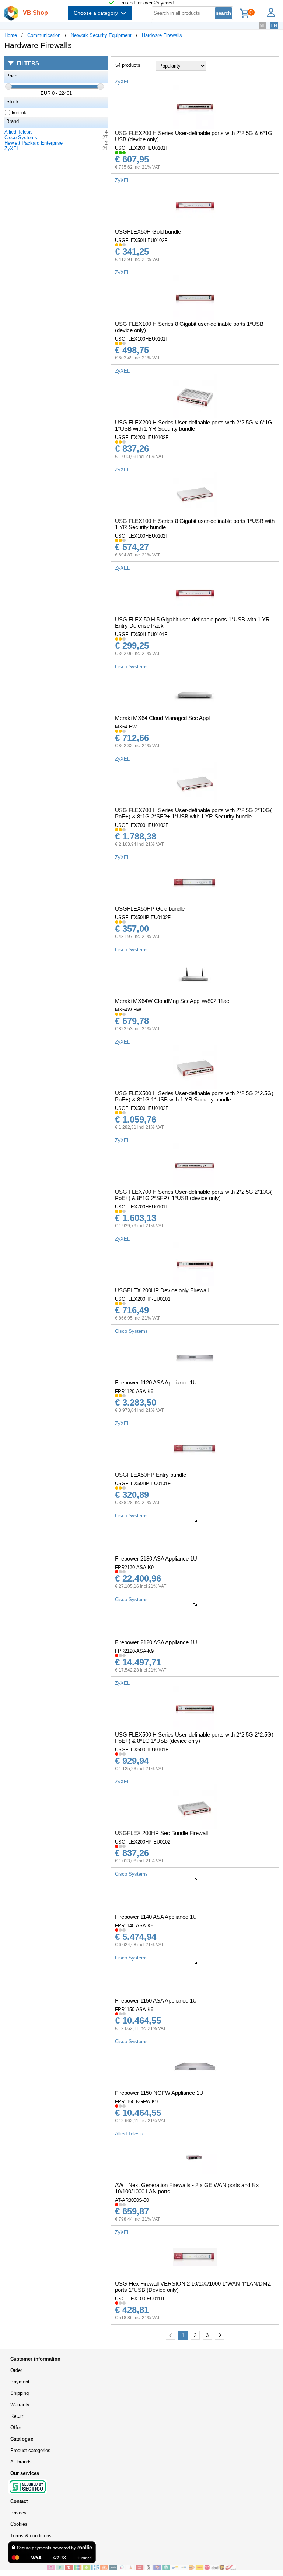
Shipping (20, 2393)
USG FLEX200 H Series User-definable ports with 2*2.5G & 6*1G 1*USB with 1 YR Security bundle (194, 425)
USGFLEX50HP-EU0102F (143, 918)
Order (16, 2370)
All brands (21, 2462)
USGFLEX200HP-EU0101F (144, 1299)
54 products (128, 65)
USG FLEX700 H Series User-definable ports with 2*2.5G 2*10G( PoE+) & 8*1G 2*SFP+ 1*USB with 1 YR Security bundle (193, 813)
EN (274, 26)
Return (17, 2416)
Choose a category (97, 13)
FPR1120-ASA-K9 (134, 1391)
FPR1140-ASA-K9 (134, 1926)
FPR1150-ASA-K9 (134, 2009)
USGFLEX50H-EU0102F (141, 240)
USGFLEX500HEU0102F (142, 1108)
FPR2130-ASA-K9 (134, 1567)
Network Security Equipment (101, 35)
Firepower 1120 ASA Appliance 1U (156, 1382)
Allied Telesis (19, 132)
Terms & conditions (31, 2536)
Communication (44, 35)
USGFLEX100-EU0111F (140, 2299)
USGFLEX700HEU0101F (142, 1207)
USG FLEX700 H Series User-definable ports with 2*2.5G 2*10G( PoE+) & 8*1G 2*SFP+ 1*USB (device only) (193, 1195)
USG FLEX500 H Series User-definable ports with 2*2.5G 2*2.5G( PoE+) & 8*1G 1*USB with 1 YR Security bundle (194, 1096)
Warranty (20, 2405)
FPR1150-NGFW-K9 (136, 2102)
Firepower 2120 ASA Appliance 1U (156, 1642)
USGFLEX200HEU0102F (142, 437)
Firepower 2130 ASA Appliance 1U (156, 1558)
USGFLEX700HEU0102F (142, 825)
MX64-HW (126, 727)
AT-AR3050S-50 (132, 2200)
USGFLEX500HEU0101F (142, 1750)
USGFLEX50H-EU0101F (141, 634)
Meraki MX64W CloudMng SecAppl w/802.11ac (172, 1001)
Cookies (19, 2524)
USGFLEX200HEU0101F (142, 148)
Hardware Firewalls (162, 35)
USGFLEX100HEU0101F (142, 339)
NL (262, 26)
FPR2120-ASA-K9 (134, 1651)
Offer (16, 2427)
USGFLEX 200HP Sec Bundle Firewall (161, 1833)
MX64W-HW (128, 1010)
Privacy (18, 2513)
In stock (19, 113)
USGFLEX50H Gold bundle (148, 232)
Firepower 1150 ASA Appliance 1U (156, 2001)
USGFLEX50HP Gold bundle (150, 909)
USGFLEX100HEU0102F (142, 536)
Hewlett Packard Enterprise (34, 143)
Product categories (30, 2450)
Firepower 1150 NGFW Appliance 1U (159, 2093)
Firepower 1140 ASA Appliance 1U (156, 1917)
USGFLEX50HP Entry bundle (151, 1475)
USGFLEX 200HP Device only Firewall (162, 1290)
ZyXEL (12, 149)
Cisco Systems (21, 137)
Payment (20, 2382)
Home (11, 35)
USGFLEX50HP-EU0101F (143, 1484)
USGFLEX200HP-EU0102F (144, 1842)
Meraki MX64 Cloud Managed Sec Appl (162, 718)
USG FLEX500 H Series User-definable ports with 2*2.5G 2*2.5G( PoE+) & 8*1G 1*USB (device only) (194, 1738)
